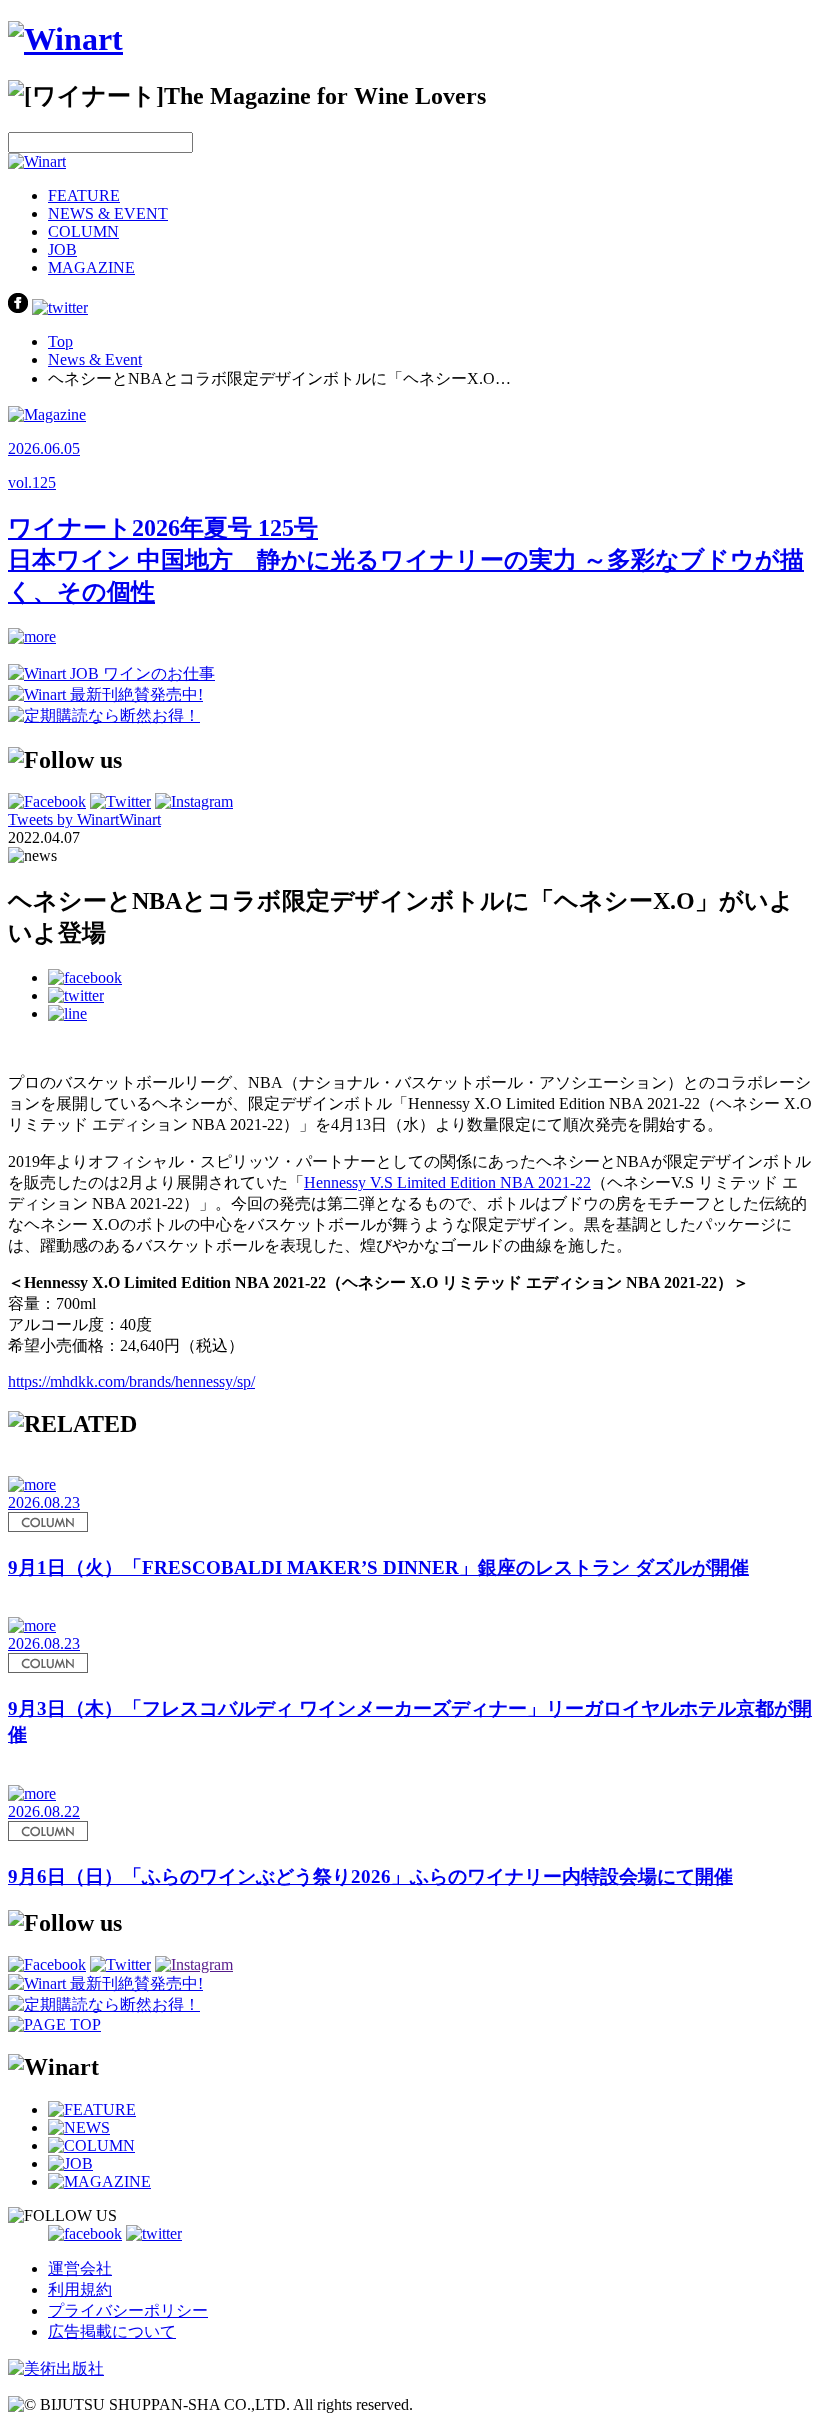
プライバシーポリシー (128, 2310)
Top (60, 341)
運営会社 (80, 2268)
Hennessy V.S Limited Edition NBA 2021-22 (447, 1182)
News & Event (95, 359)
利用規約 (80, 2289)
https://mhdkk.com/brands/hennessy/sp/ (131, 1381)
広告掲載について (112, 2331)
